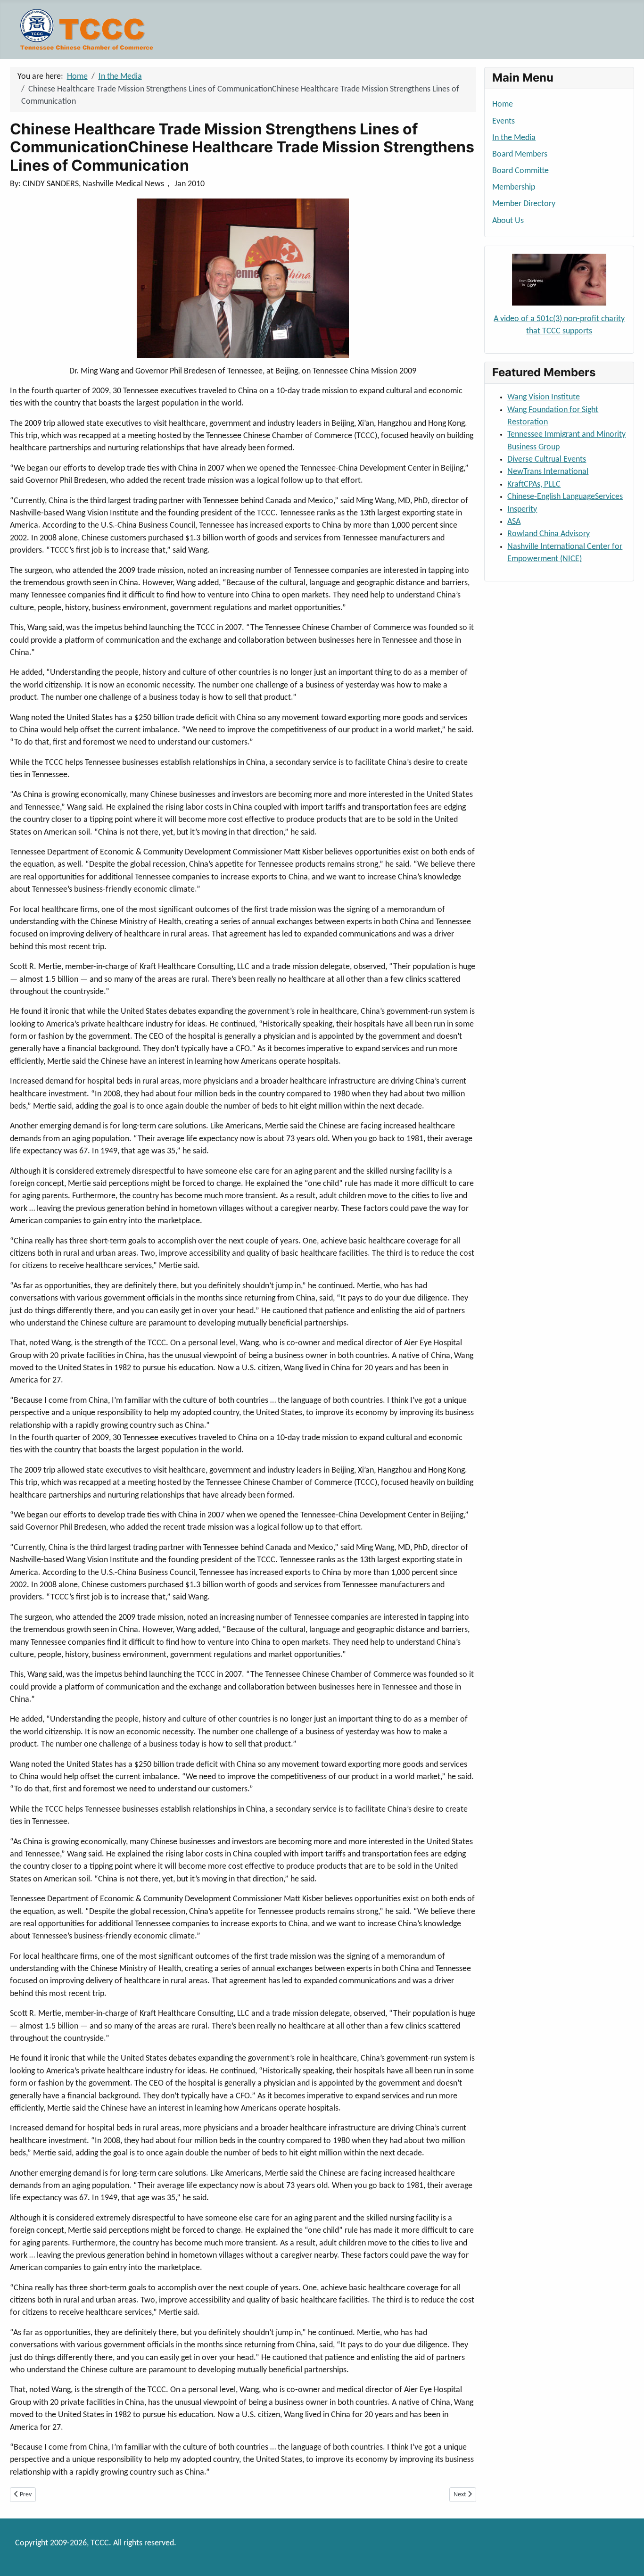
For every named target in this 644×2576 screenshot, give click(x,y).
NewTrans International (548, 472)
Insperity (522, 509)
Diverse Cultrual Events (547, 460)
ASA (514, 522)
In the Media (514, 138)
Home (503, 104)
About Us (508, 221)
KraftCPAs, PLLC (534, 485)
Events (504, 121)
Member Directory (524, 204)
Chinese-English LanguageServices (565, 497)
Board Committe (520, 171)
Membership (514, 187)
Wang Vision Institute (544, 397)
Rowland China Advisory (549, 534)
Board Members (520, 154)
